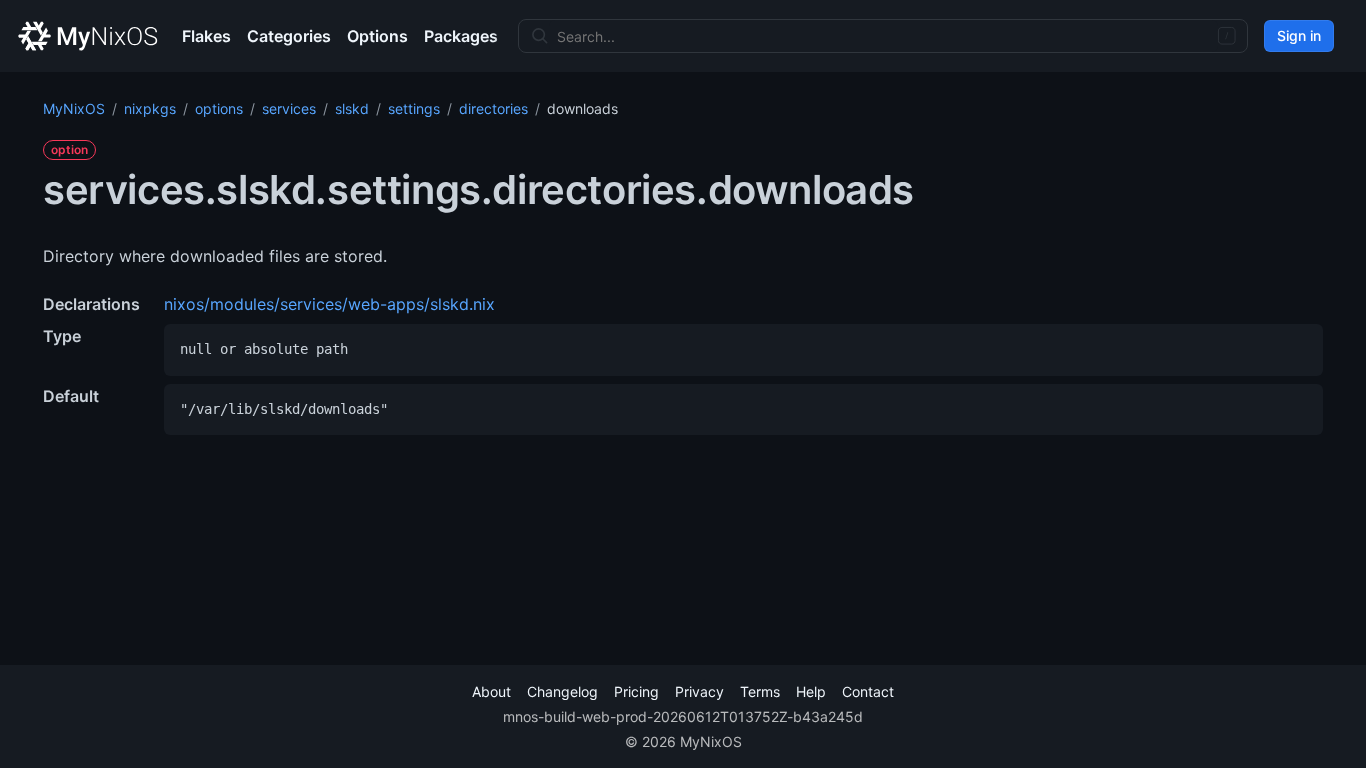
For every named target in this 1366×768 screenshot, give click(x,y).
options (219, 108)
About (491, 691)
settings (414, 108)
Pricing (636, 691)
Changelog (562, 691)
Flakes (206, 36)
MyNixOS (74, 108)
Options (377, 36)
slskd (352, 108)
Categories (289, 36)
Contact (868, 691)
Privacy (699, 691)
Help (811, 691)
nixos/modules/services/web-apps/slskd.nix (329, 304)
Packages (461, 36)
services (289, 108)
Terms (760, 691)
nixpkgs (150, 108)
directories (493, 108)
